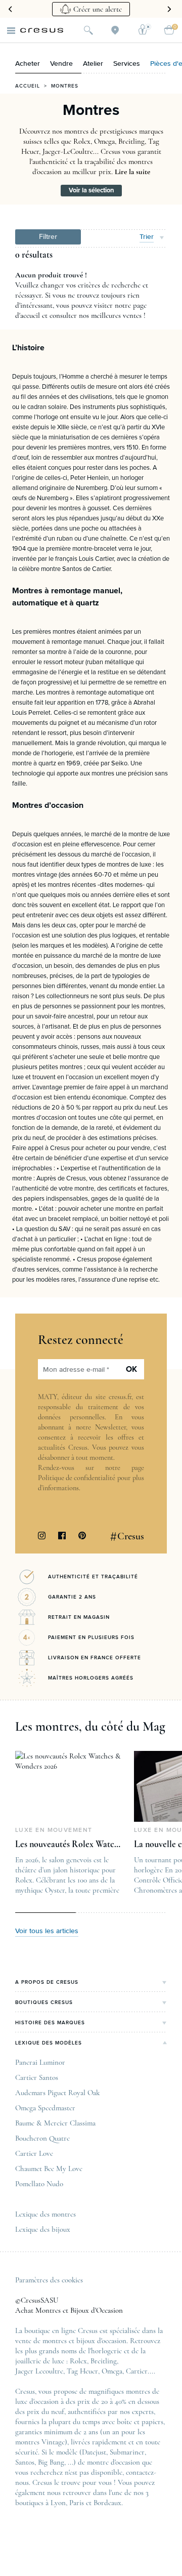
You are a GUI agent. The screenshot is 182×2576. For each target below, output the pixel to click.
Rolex (78, 2361)
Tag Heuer (82, 2371)
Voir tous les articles (47, 1931)
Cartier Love (34, 2153)
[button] (48, 237)
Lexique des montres (45, 2214)
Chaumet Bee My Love (49, 2169)
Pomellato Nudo (39, 2184)
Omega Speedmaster (45, 2108)
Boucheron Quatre (42, 2138)
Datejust (94, 2452)
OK (131, 1369)
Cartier (137, 2371)
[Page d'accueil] (42, 30)
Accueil (28, 86)
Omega (112, 2371)
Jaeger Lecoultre (39, 2371)
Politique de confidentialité (77, 1478)
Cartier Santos (37, 2077)
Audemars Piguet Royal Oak (57, 2093)
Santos (25, 2462)
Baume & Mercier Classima (55, 2123)
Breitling (104, 2361)
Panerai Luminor (40, 2062)
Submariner (127, 2452)
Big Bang (51, 2462)
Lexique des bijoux (43, 2229)
